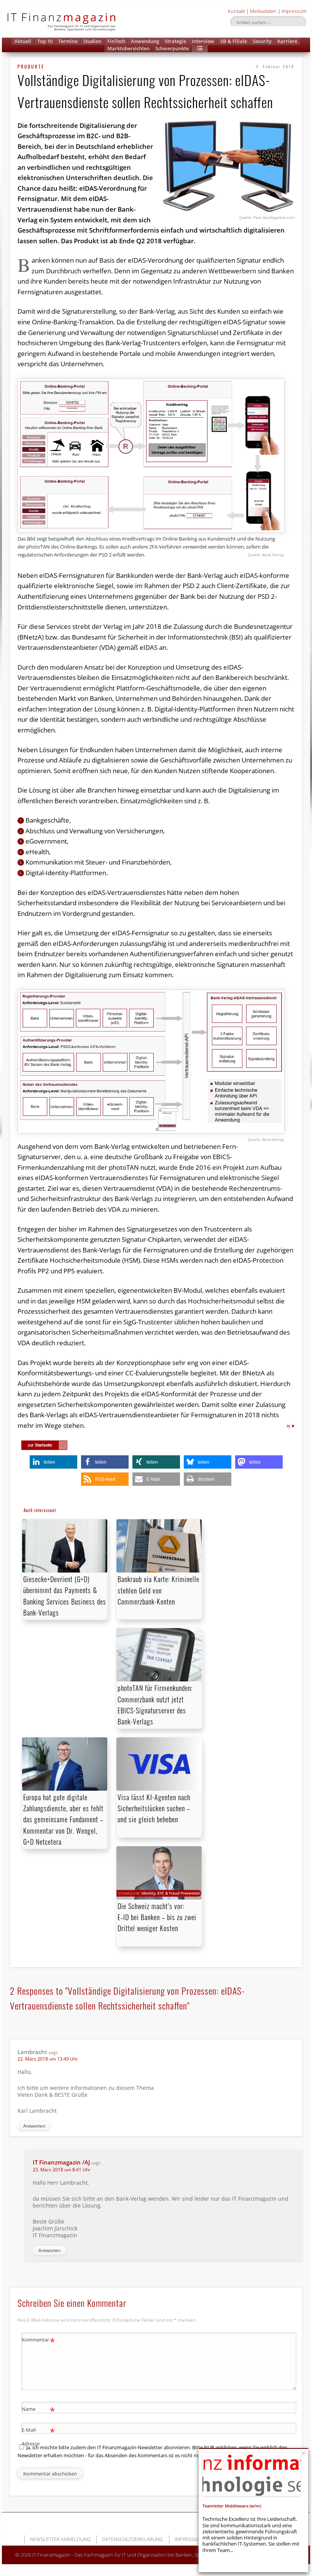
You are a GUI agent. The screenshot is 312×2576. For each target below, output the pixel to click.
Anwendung (145, 41)
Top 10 (45, 41)
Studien (92, 41)
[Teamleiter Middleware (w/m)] (252, 2474)
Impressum (294, 11)
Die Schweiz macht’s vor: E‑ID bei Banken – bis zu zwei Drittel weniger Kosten (157, 1917)
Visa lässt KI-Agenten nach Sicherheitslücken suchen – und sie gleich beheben (154, 1808)
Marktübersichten (128, 48)
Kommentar (38, 2341)
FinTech (116, 41)
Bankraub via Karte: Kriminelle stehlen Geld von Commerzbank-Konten (158, 1590)
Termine (68, 41)
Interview (203, 41)
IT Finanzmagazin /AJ (61, 2162)
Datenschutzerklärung (132, 2539)
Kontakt (236, 11)
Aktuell (23, 41)
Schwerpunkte (172, 48)
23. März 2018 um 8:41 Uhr (62, 2170)
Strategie (175, 41)
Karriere (287, 41)
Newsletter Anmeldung (60, 2539)
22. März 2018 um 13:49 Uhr (48, 2059)
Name (38, 2410)
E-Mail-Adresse (38, 2436)
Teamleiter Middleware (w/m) (232, 2506)
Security (262, 41)
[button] (200, 49)
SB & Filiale (234, 41)
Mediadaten (263, 11)
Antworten (34, 2126)
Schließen (304, 2453)
